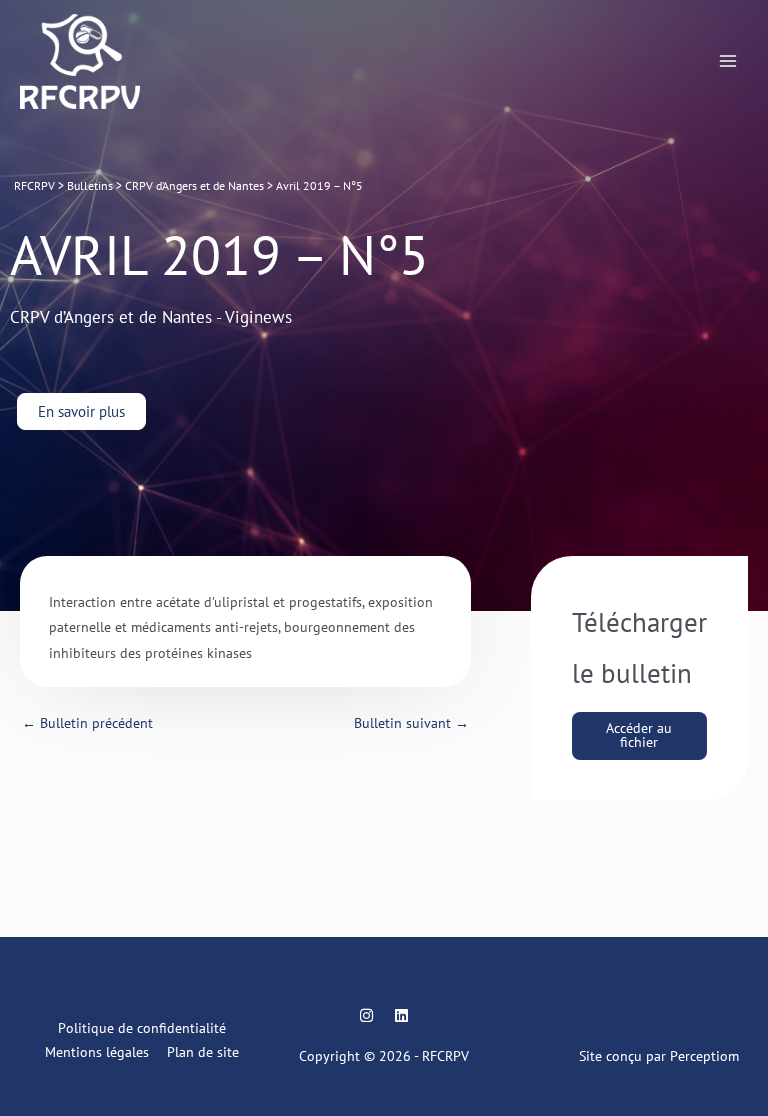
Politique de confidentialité (142, 1028)
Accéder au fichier (639, 735)
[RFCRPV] (80, 62)
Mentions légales (97, 1052)
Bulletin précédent (87, 723)
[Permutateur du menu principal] (728, 61)
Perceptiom (704, 1056)
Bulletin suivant (411, 723)
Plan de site (203, 1052)
